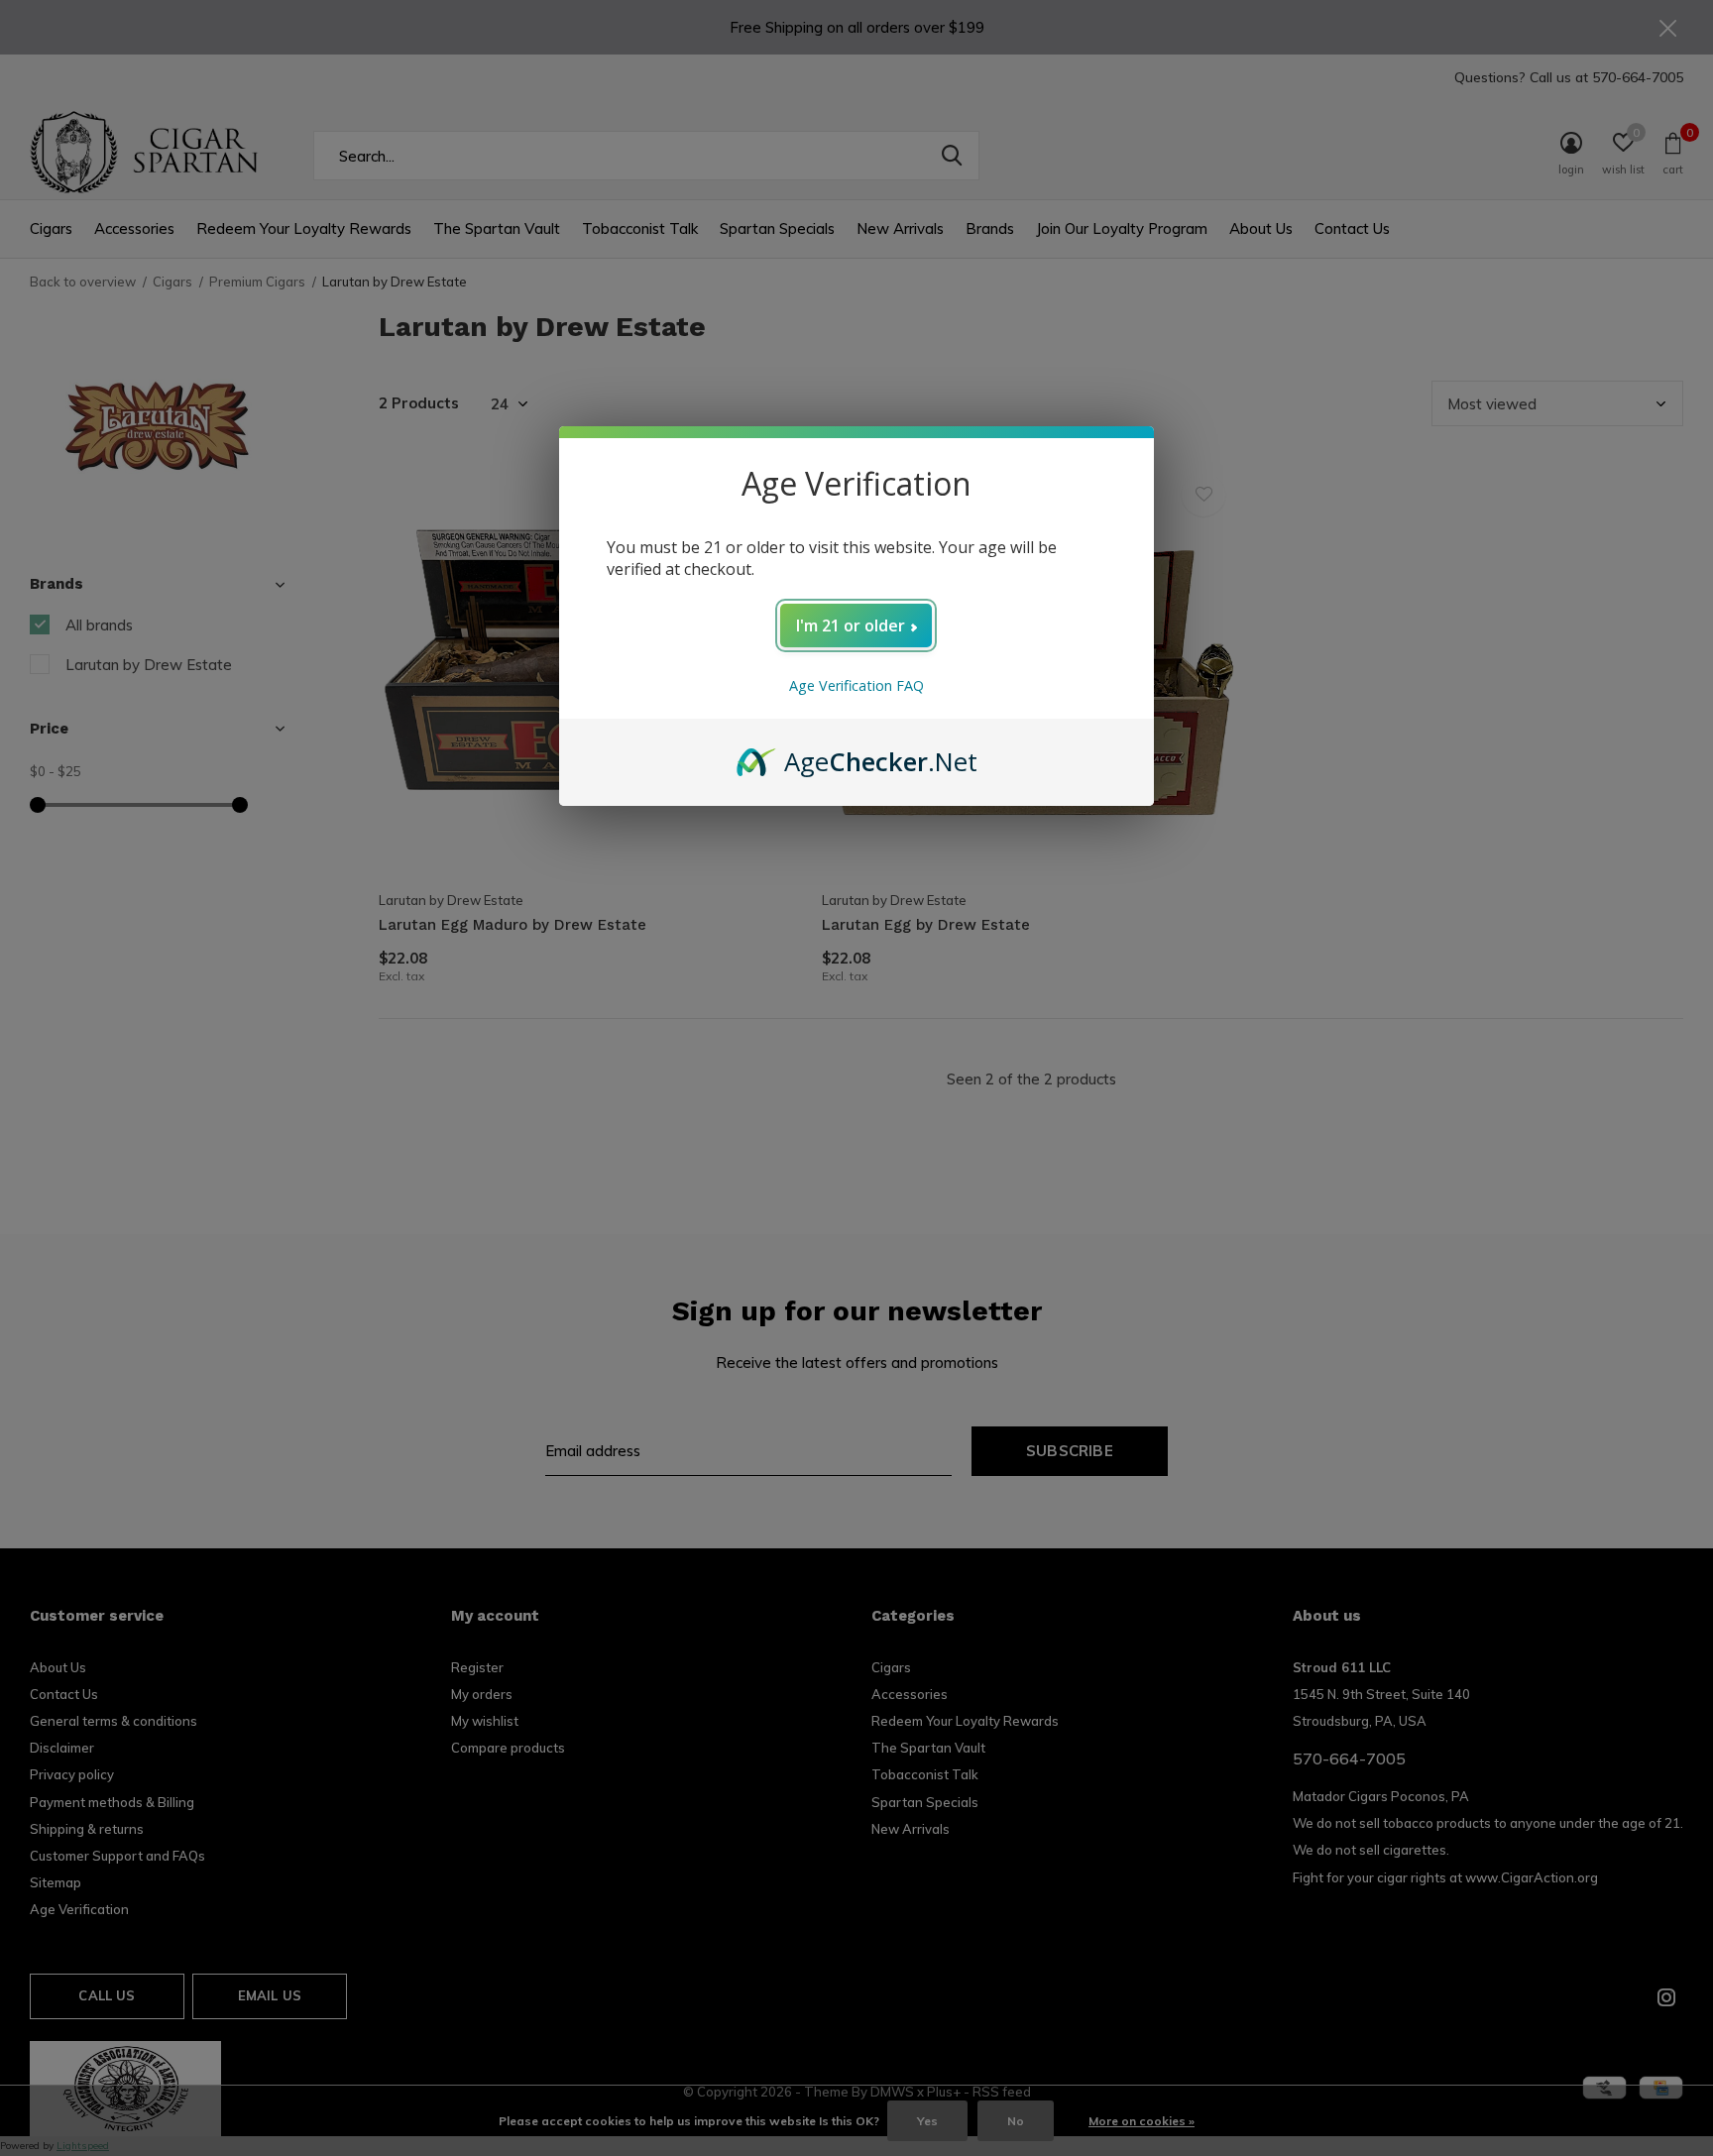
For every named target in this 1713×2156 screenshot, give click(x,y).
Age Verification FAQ (856, 685)
